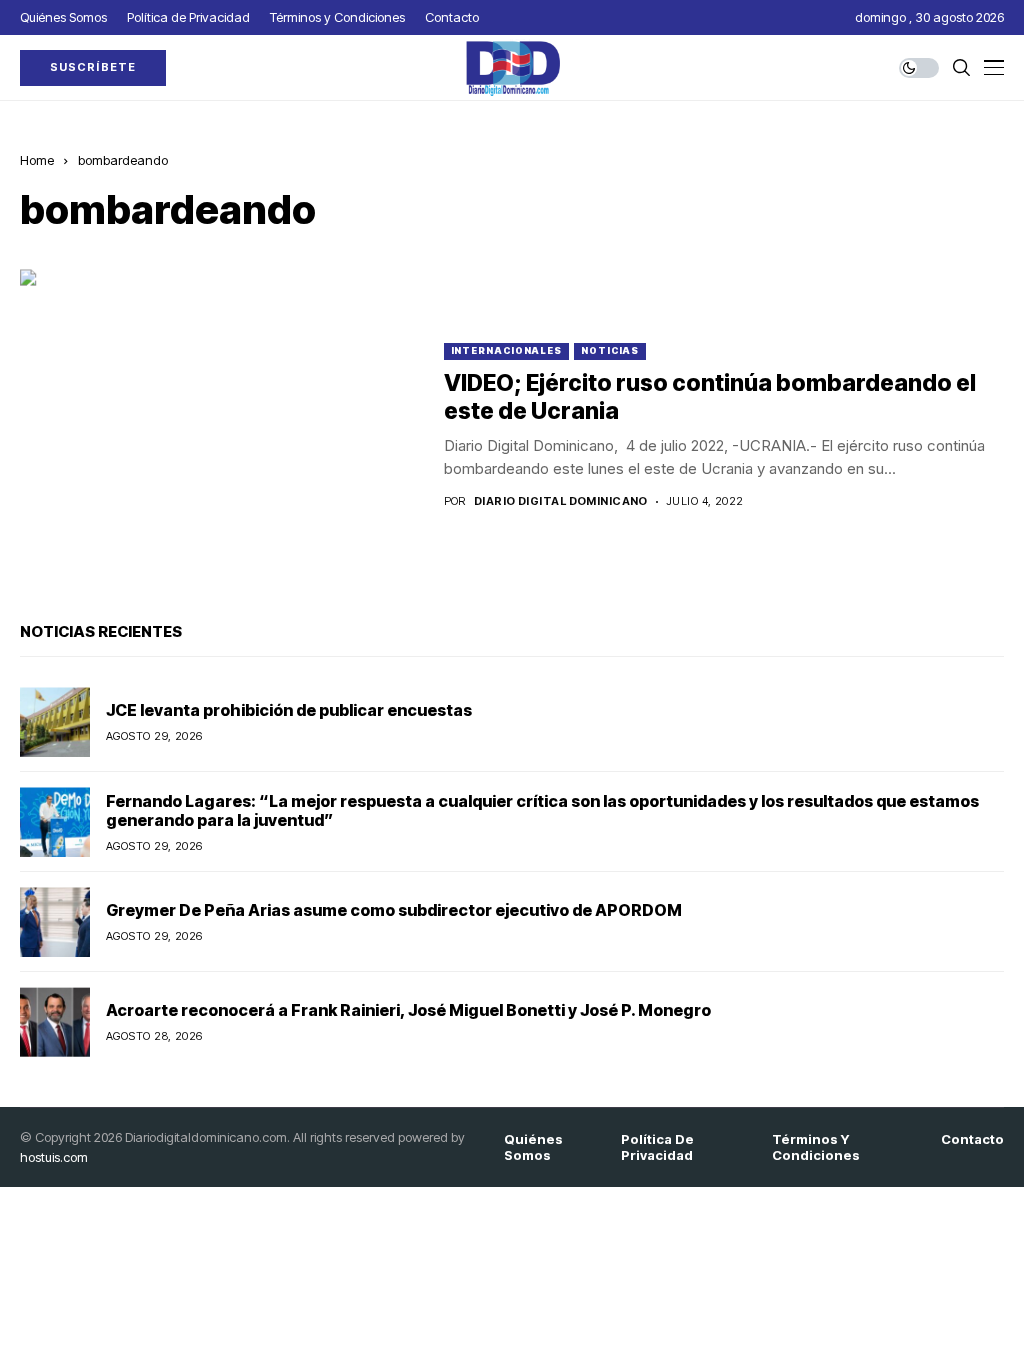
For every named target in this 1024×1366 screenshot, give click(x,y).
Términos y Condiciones (816, 1147)
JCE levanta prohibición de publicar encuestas (289, 710)
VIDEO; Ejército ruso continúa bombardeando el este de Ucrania (710, 397)
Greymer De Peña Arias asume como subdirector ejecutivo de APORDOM (394, 910)
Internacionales (507, 350)
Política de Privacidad (657, 1147)
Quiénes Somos (533, 1147)
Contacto (972, 1139)
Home (37, 160)
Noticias (610, 350)
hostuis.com (54, 1157)
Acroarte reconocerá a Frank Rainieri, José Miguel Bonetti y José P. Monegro (408, 1010)
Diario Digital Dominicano (561, 501)
